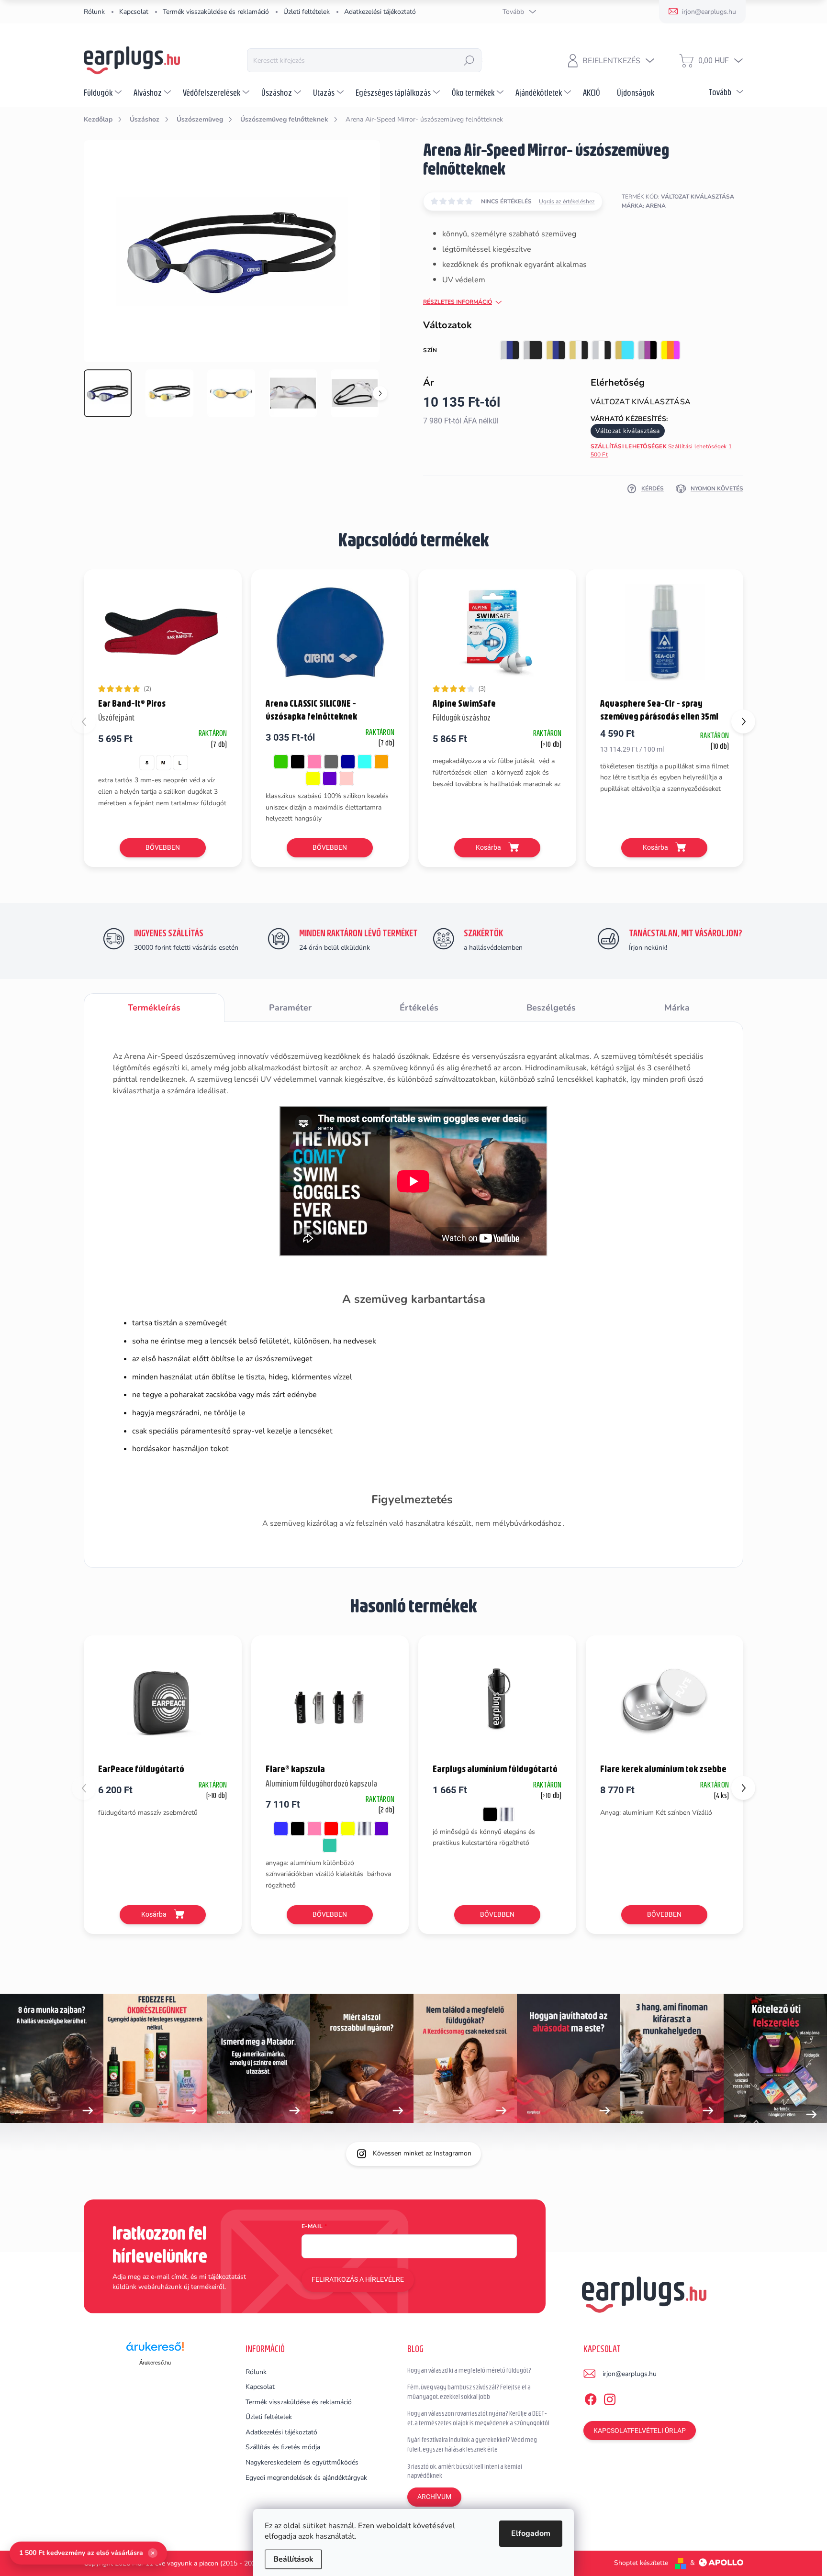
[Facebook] (591, 2398)
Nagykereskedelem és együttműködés (302, 2462)
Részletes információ (458, 302)
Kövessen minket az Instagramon (422, 2153)
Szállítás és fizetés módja (283, 2447)
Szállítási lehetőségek (661, 450)
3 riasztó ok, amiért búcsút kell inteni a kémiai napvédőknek (465, 2471)
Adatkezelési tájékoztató (380, 12)
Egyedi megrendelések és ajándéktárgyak (306, 2478)
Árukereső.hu (155, 2363)
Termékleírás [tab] (154, 1008)
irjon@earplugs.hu (630, 2374)
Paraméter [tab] (290, 1008)
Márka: (644, 206)
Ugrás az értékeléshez (567, 201)
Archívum (434, 2497)
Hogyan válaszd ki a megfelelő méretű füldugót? (469, 2370)
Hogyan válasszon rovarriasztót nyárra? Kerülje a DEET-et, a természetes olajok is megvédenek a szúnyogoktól (478, 2418)
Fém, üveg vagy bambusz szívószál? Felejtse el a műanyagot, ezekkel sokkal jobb (469, 2392)
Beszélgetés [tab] (551, 1008)
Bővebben (163, 847)
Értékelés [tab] (419, 1008)
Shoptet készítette (641, 2563)
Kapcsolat (134, 12)
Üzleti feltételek (307, 12)
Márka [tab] (677, 1008)
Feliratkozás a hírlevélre (358, 2279)
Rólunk (94, 12)
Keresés (469, 60)
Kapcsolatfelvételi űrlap (640, 2431)
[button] (743, 722)
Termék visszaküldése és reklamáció (216, 12)
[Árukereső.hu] (155, 2350)
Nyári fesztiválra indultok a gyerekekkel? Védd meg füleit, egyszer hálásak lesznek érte (472, 2444)
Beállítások (293, 2559)
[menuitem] (104, 92)
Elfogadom (531, 2533)
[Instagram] (610, 2398)
